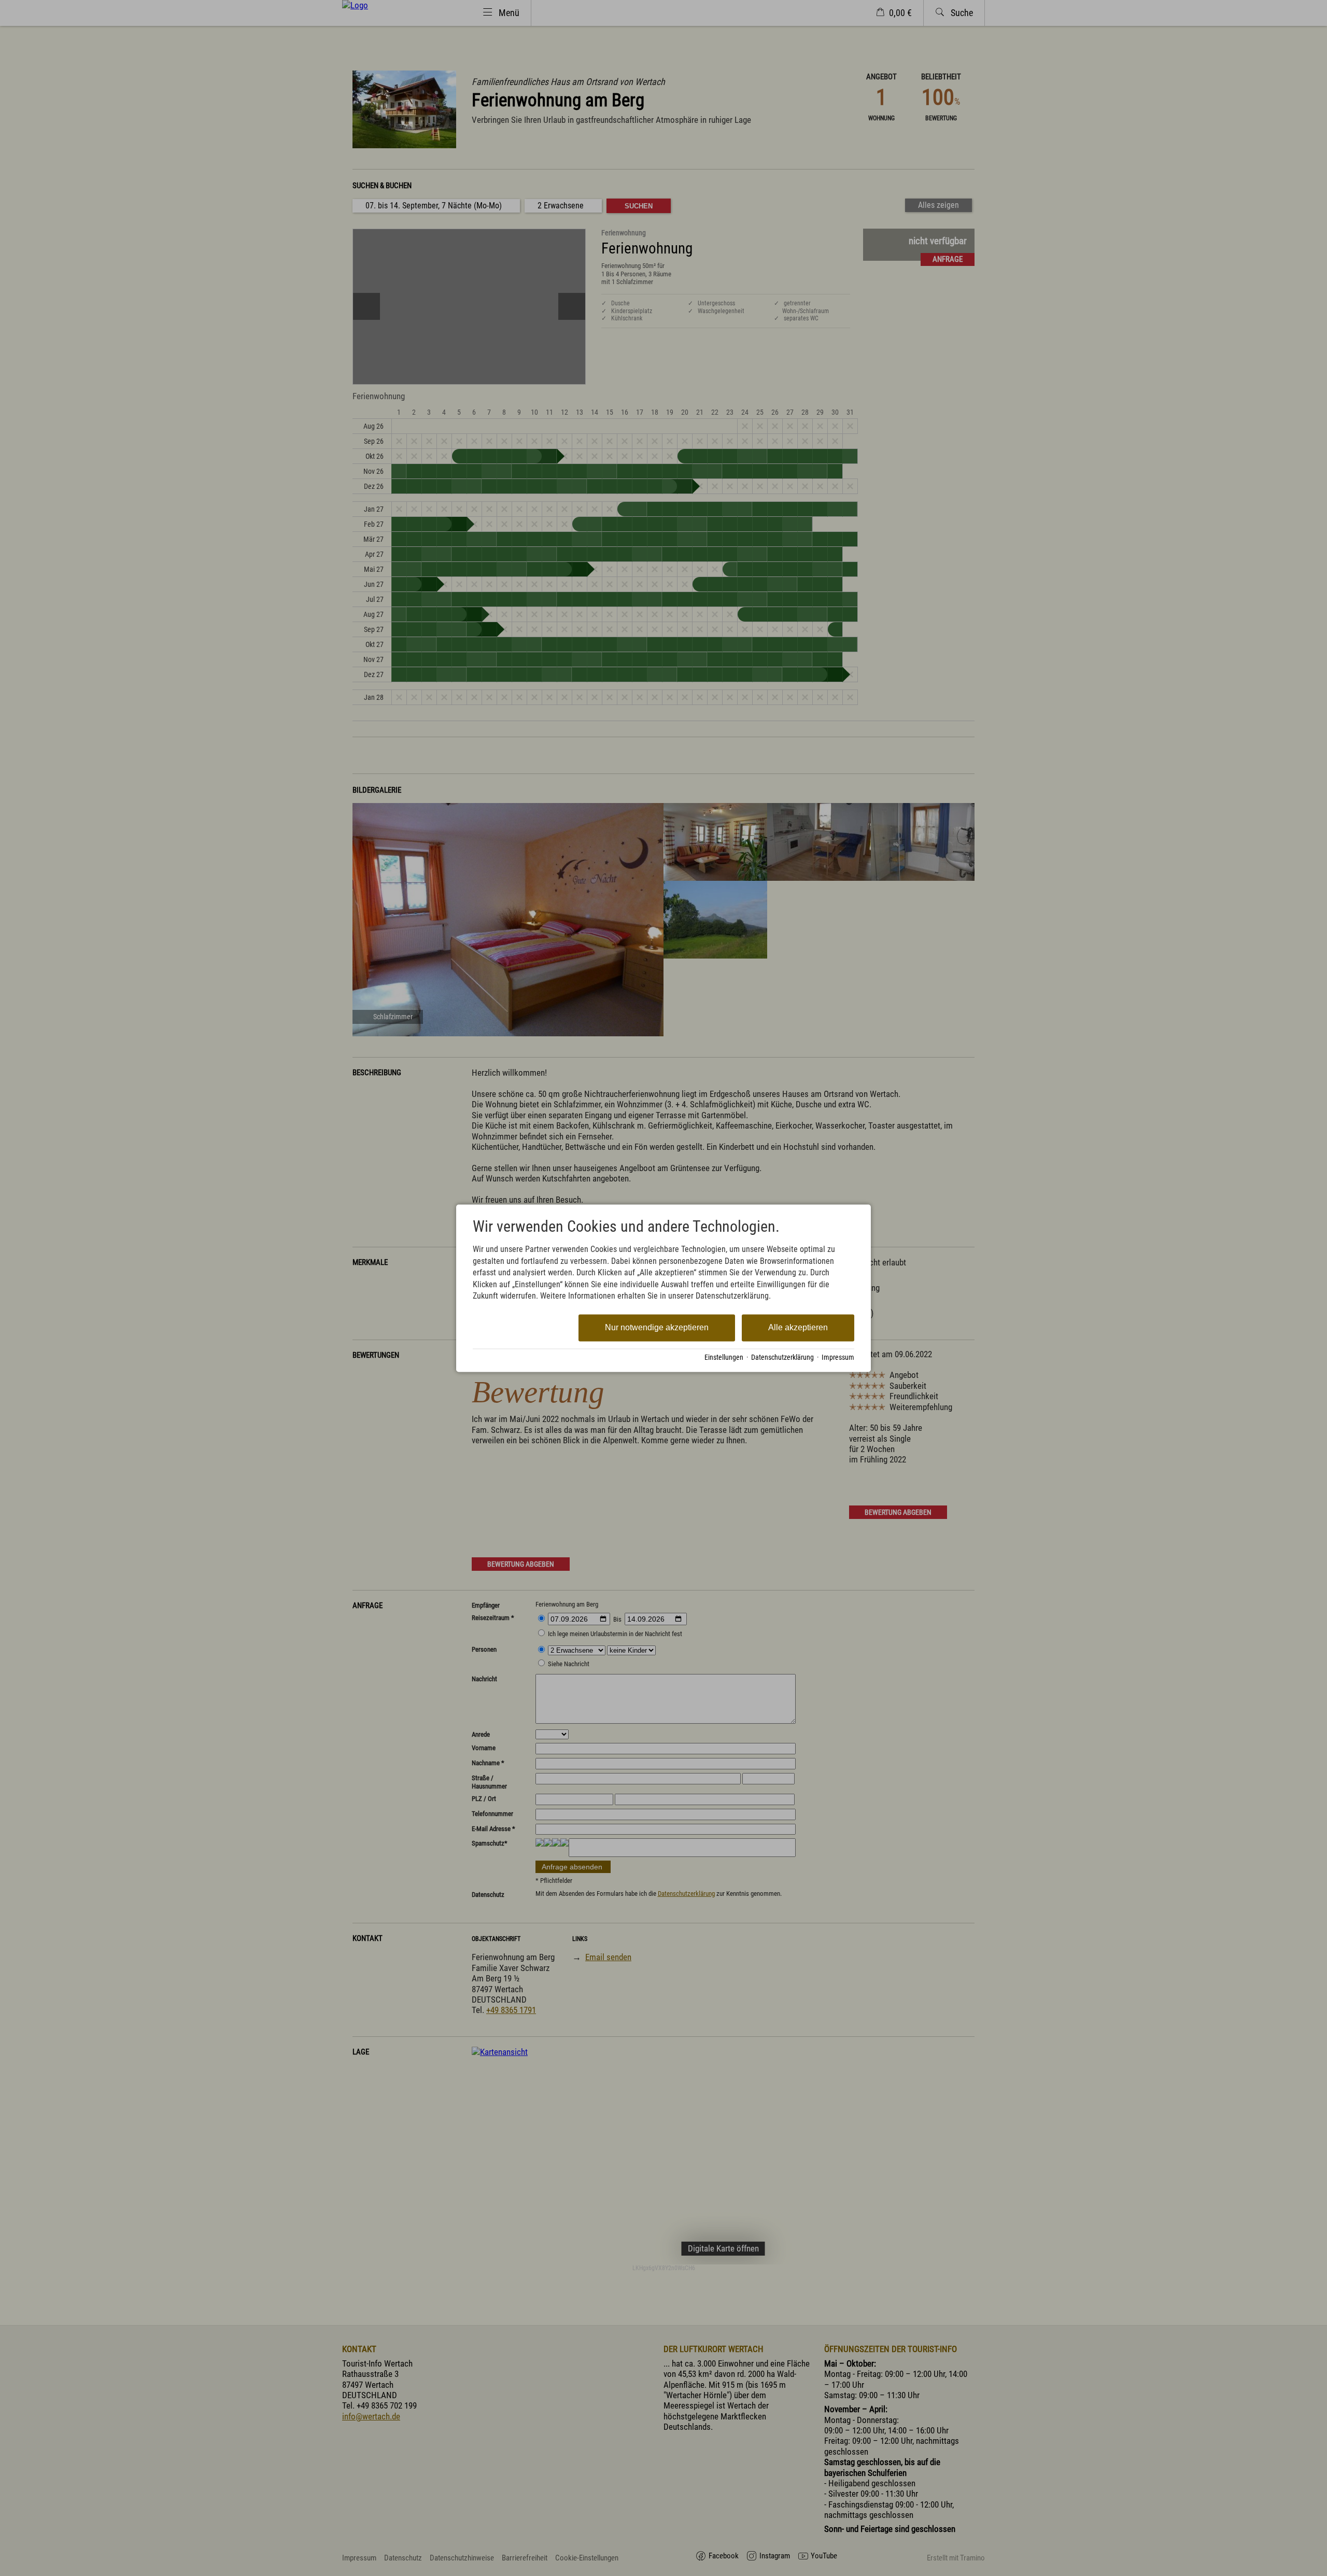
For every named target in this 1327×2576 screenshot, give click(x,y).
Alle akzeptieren (798, 1328)
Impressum (838, 1358)
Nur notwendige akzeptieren (657, 1328)
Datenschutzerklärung (782, 1358)
